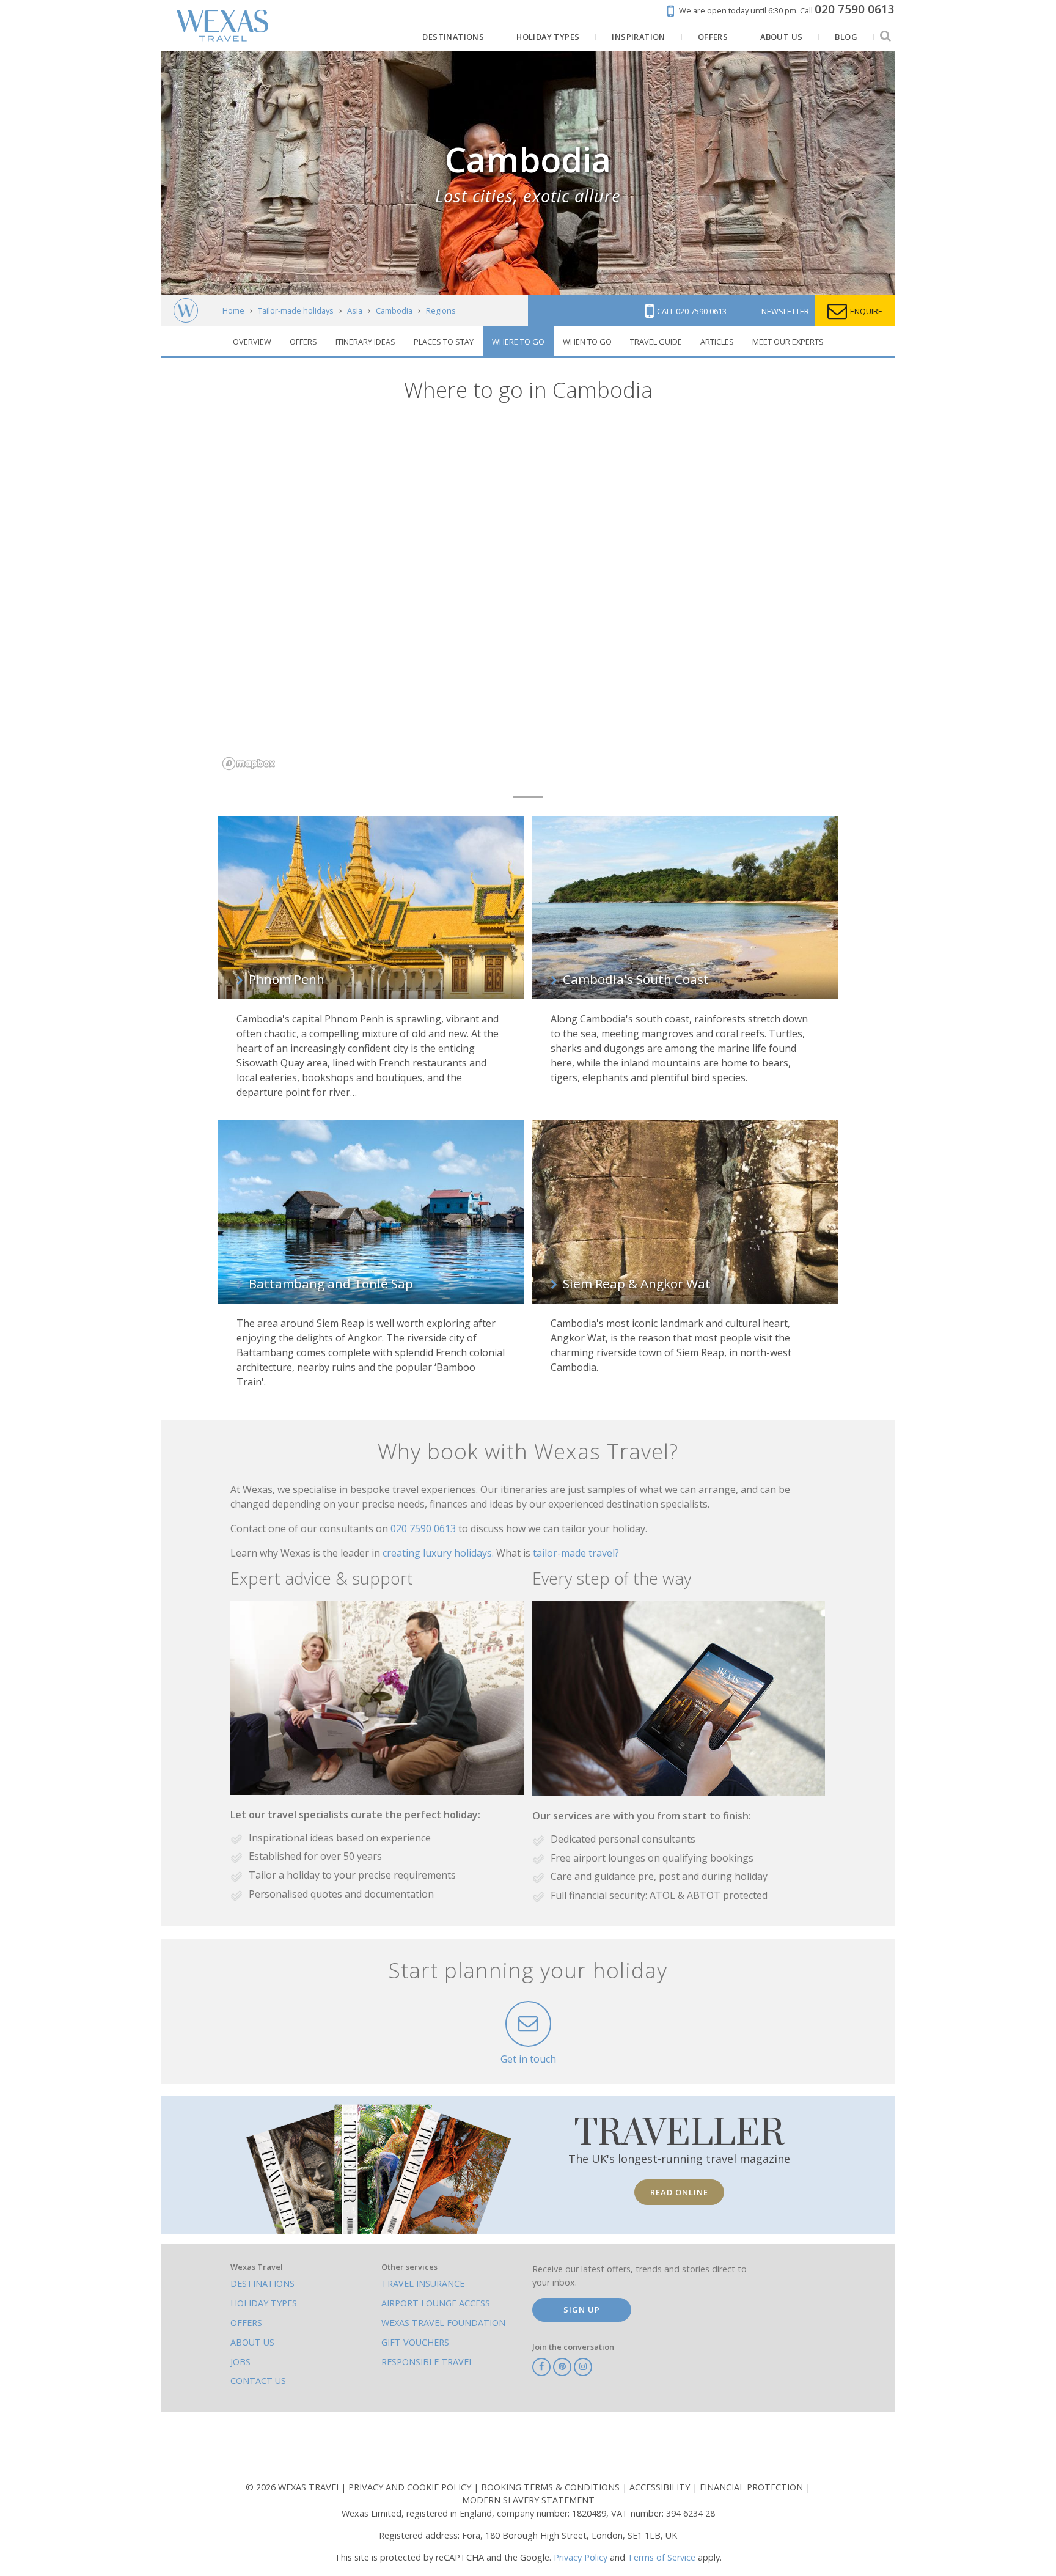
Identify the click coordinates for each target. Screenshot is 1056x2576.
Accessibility (661, 2487)
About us (252, 2342)
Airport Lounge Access (436, 2303)
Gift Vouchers (415, 2342)
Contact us (258, 2381)
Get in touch (528, 2059)
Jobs (240, 2362)
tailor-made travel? (576, 1553)
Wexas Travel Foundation (443, 2323)
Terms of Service (662, 2557)
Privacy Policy (581, 2557)
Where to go (518, 342)
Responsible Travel (427, 2362)
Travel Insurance (423, 2284)
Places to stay (444, 342)
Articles (717, 342)
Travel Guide (656, 342)
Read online (679, 2192)
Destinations (262, 2284)
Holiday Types (264, 2303)
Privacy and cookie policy (411, 2487)
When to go (587, 342)
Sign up (582, 2310)
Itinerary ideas (365, 342)
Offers (303, 342)
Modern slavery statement (528, 2500)
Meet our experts (788, 342)
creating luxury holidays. (439, 1553)
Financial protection (753, 2487)
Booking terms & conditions (552, 2487)
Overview (252, 342)
